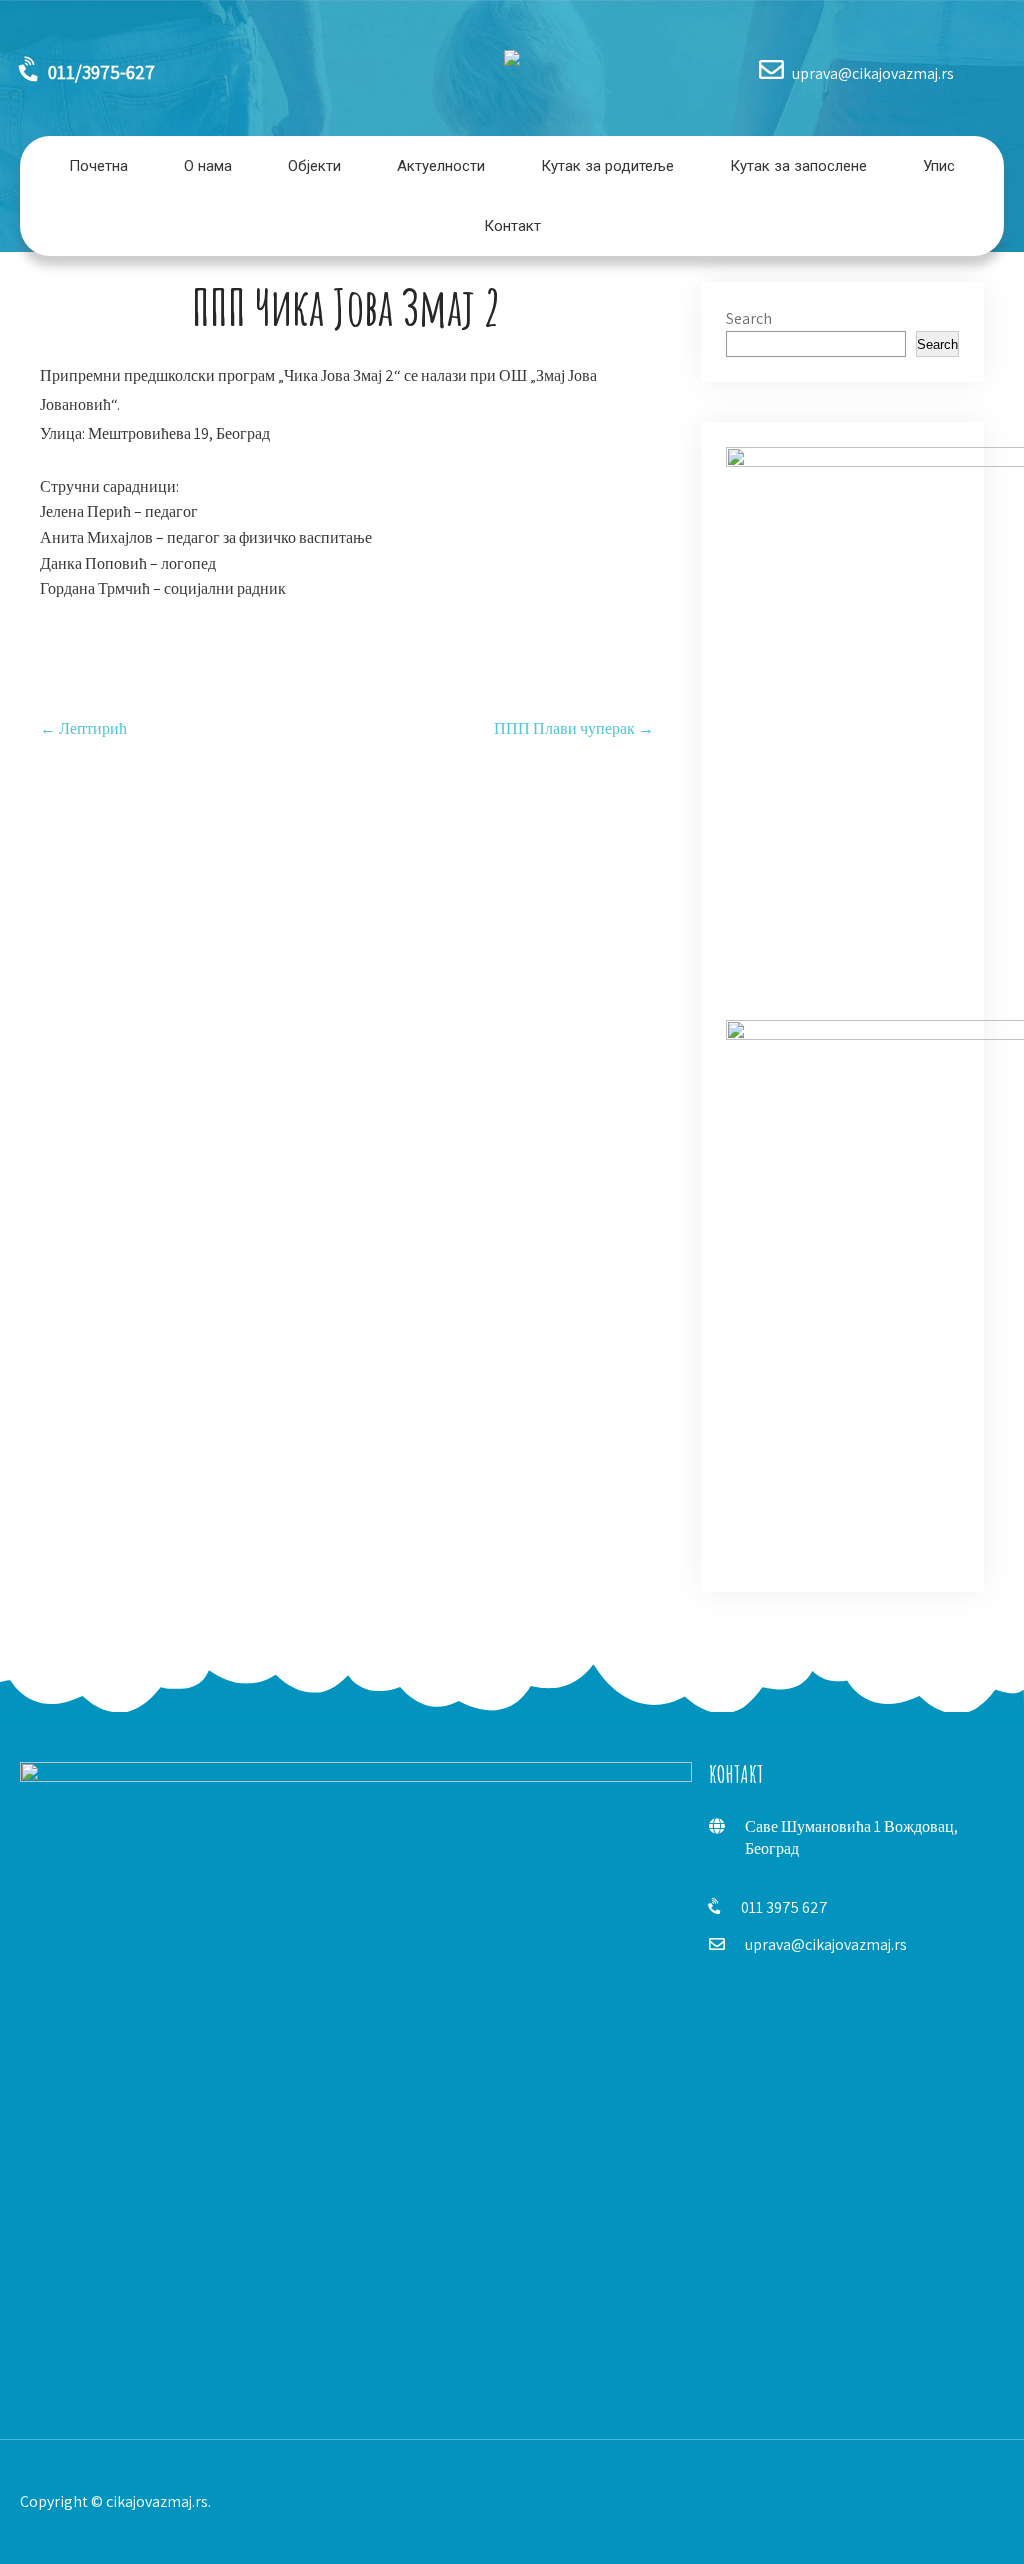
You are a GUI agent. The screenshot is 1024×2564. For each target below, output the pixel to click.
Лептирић (83, 728)
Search (749, 318)
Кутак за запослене (798, 166)
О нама (208, 166)
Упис (939, 166)
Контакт (512, 226)
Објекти (314, 166)
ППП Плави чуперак (574, 728)
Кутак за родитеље (607, 166)
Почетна (98, 166)
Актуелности (441, 166)
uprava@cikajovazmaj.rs (826, 1944)
